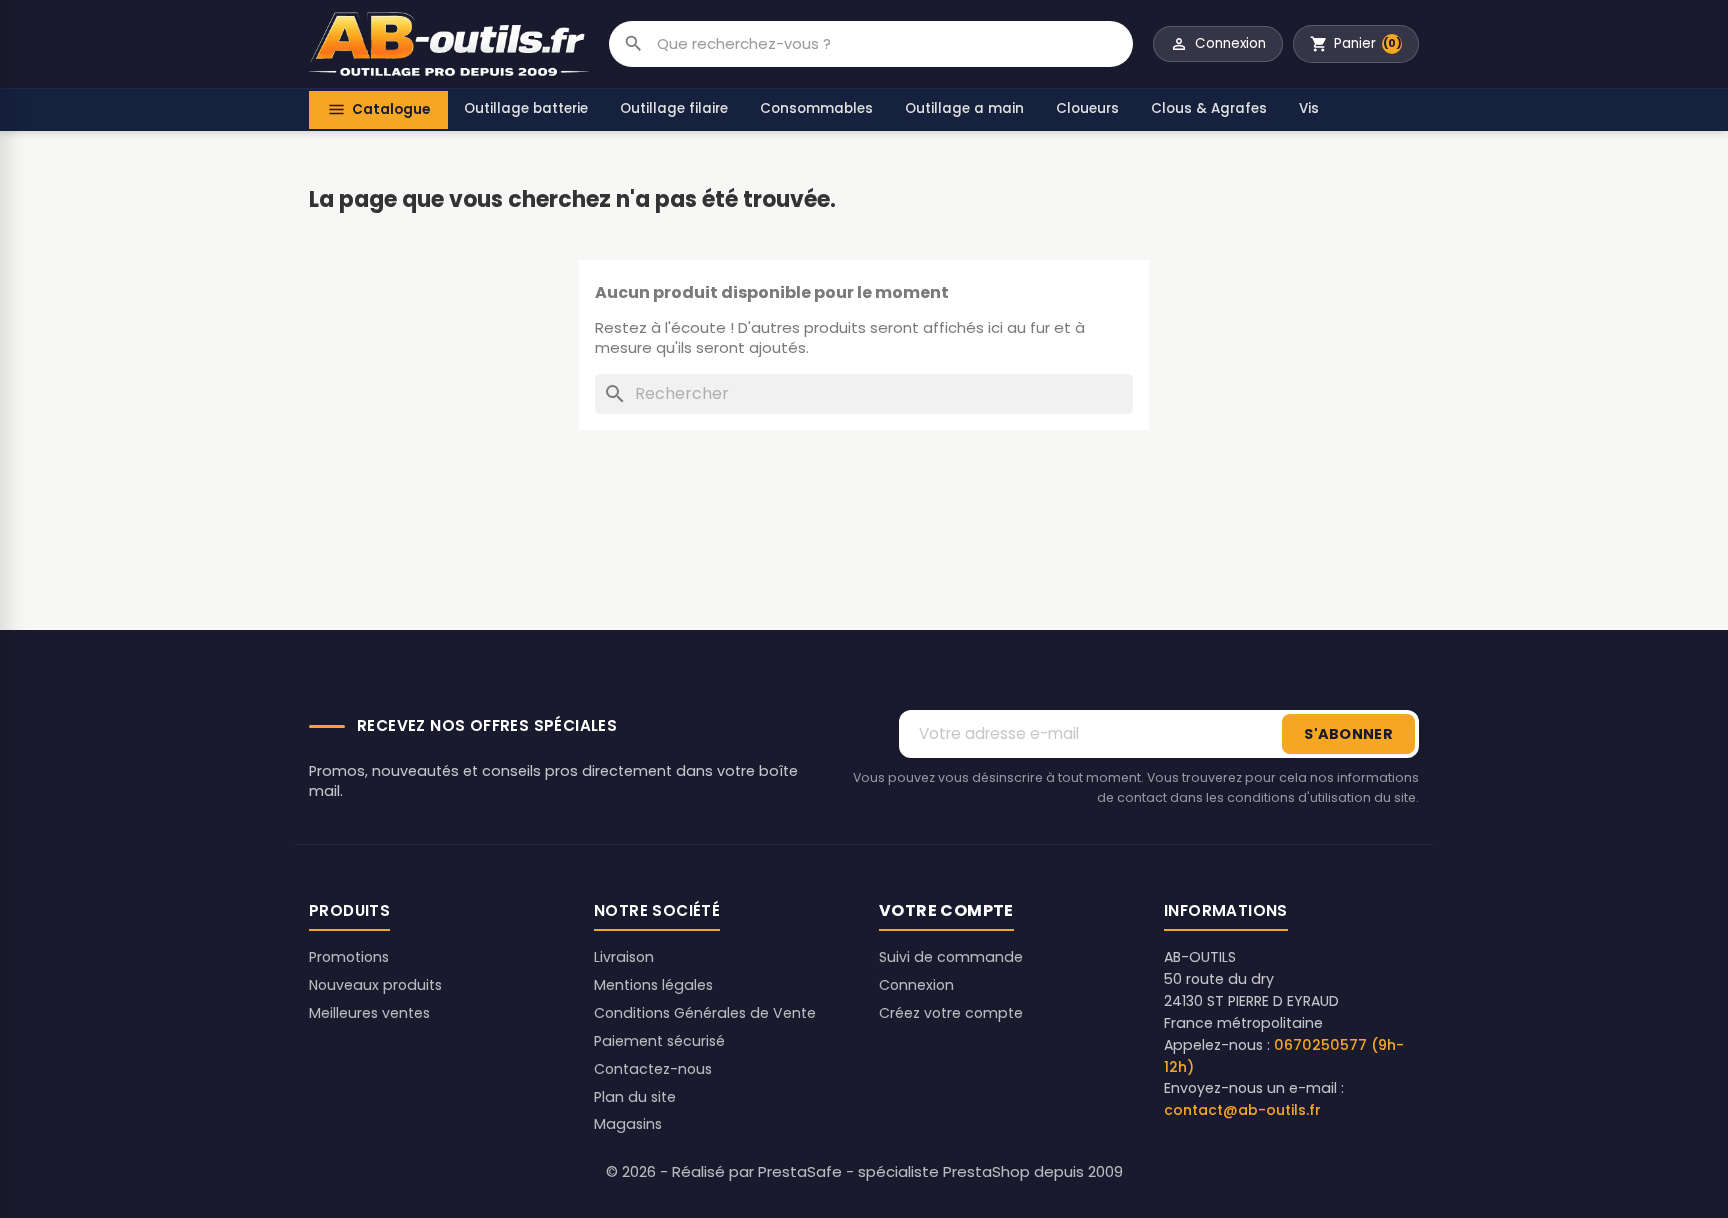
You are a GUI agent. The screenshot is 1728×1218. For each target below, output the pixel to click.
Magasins (628, 1124)
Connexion (916, 985)
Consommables (816, 108)
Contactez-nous (653, 1069)
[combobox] (894, 44)
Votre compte (946, 910)
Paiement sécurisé (659, 1041)
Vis (1309, 108)
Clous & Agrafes (1209, 108)
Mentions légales (653, 985)
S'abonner (1348, 734)
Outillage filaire (674, 108)
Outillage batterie (526, 108)
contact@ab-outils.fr (1242, 1110)
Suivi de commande (951, 957)
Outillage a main (964, 108)
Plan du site (635, 1097)
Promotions (349, 957)
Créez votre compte (951, 1013)
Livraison (624, 957)
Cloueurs (1087, 108)
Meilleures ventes (369, 1013)
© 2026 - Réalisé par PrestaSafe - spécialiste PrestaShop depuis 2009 (864, 1171)
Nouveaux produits (375, 985)
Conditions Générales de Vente (705, 1013)
